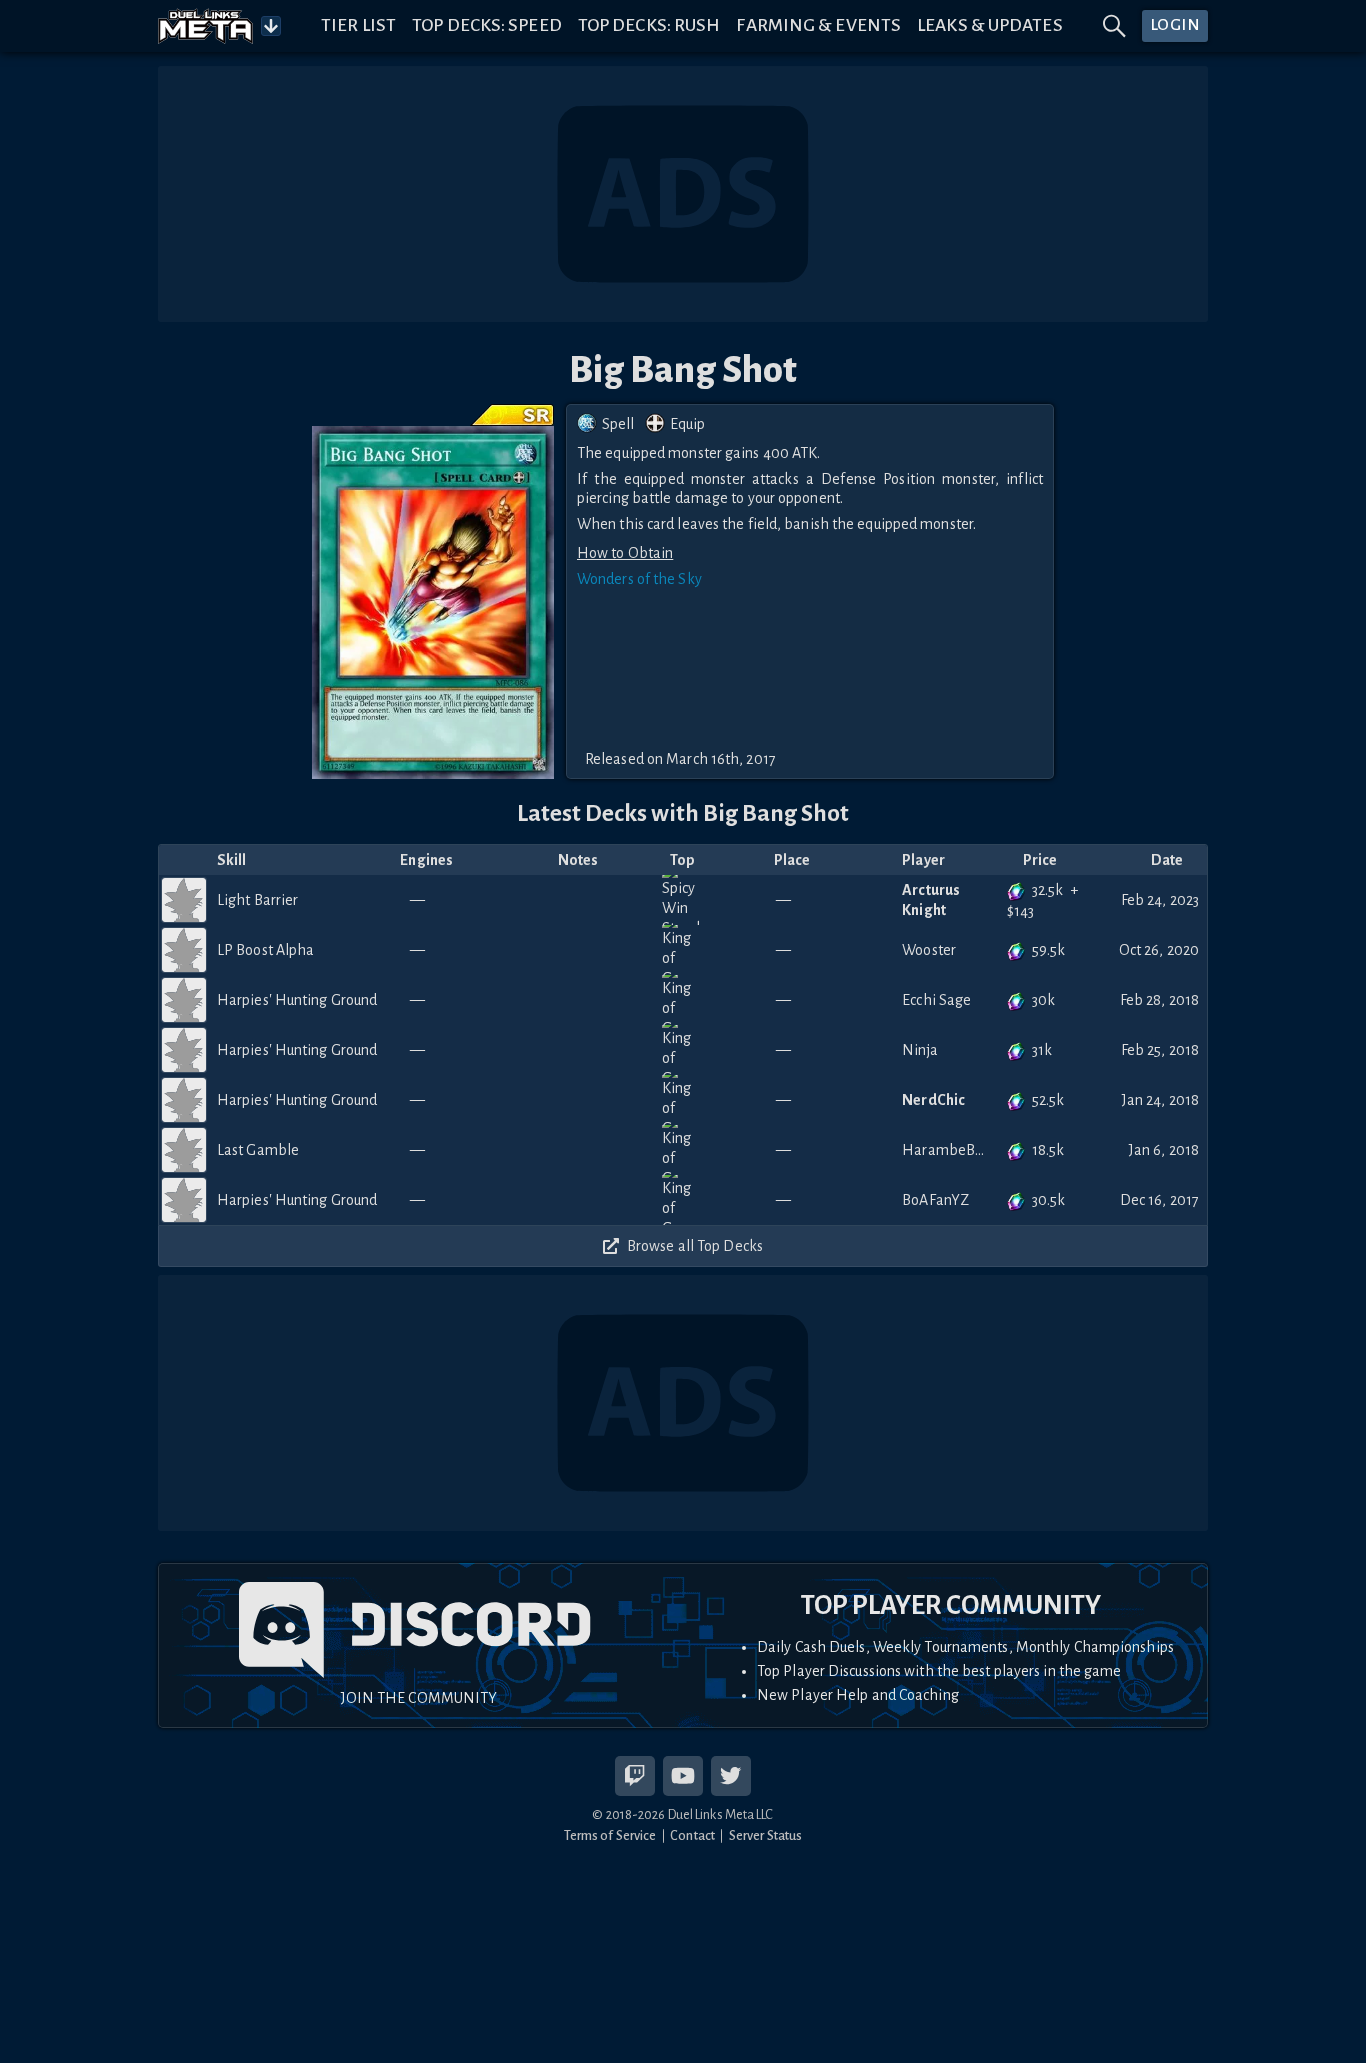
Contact (692, 1835)
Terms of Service (610, 1835)
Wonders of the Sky (639, 579)
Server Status (765, 1835)
